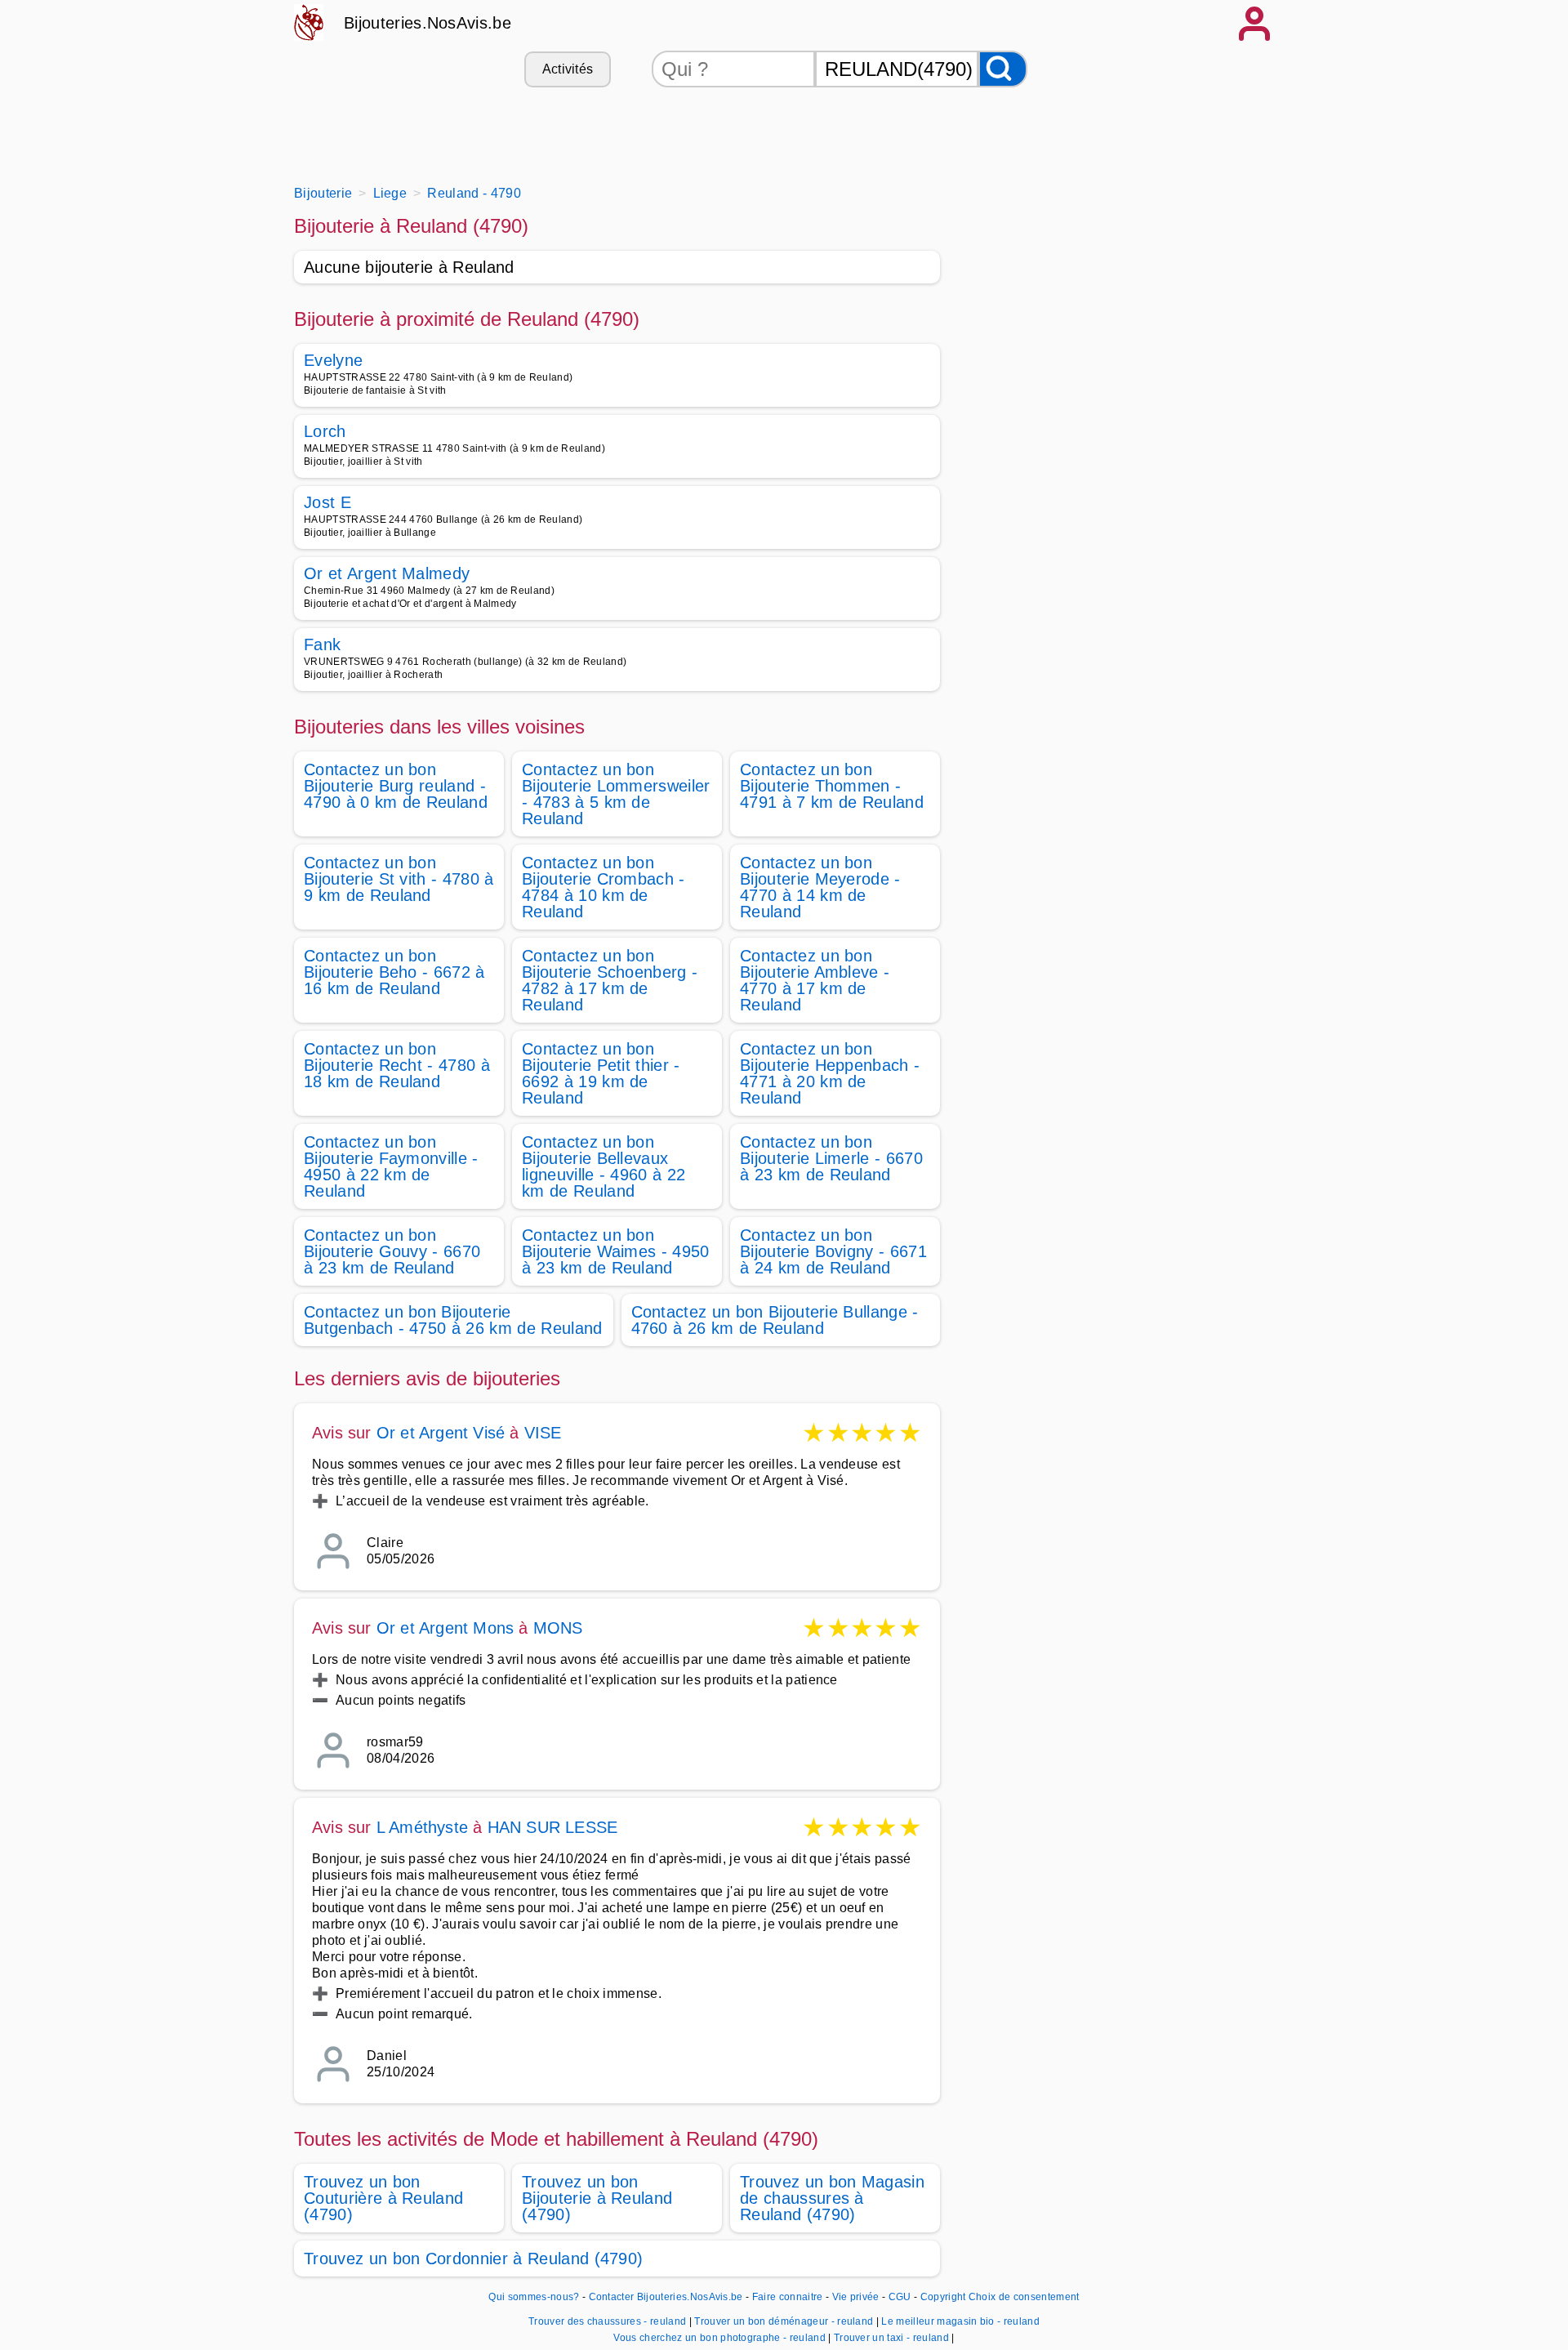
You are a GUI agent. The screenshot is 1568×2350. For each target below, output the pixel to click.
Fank (322, 644)
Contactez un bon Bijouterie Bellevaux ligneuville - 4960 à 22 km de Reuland (604, 1166)
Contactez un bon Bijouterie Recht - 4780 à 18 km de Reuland (397, 1065)
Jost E (327, 502)
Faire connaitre (788, 2297)
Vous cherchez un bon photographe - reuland (719, 2338)
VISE (543, 1433)
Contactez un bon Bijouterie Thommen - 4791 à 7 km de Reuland (832, 786)
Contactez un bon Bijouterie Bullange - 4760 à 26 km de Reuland (775, 1320)
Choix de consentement (1024, 2297)
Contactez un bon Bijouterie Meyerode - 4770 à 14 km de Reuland (820, 887)
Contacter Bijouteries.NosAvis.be (666, 2297)
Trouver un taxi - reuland (891, 2338)
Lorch (325, 431)
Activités (568, 69)
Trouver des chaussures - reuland (607, 2321)
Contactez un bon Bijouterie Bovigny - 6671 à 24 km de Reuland (833, 1251)
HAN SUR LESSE (553, 1827)
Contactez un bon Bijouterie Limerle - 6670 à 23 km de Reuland (831, 1158)
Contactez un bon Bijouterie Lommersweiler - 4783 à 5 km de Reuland (616, 794)
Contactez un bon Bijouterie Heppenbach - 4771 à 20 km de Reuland (830, 1073)
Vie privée (856, 2297)
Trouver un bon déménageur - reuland (784, 2321)
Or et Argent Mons (445, 1628)
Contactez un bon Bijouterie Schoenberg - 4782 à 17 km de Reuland (610, 980)
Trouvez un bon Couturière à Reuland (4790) (383, 2198)
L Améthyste (422, 1827)
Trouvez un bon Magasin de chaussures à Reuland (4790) (832, 2198)
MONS (558, 1628)
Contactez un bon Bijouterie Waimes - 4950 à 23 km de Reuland (616, 1251)
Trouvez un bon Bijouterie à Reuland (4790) (597, 2198)
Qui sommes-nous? (534, 2297)
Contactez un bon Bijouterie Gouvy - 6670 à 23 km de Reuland (392, 1251)
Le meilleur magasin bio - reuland (960, 2321)
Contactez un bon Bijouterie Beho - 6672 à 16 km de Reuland (394, 972)
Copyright (943, 2297)
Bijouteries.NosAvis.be (428, 23)
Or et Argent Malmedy (387, 573)
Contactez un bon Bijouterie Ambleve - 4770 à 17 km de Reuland (815, 980)
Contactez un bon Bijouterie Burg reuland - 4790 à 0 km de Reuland (396, 786)
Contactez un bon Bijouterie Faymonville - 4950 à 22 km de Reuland (391, 1166)
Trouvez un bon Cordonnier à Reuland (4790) (473, 2259)
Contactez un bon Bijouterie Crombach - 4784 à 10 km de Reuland (604, 887)
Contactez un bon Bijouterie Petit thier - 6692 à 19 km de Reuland (601, 1073)
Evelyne (333, 360)
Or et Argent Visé (441, 1433)
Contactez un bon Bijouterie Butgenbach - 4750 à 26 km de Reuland (453, 1320)
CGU (900, 2297)
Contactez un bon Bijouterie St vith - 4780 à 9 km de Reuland (399, 879)
